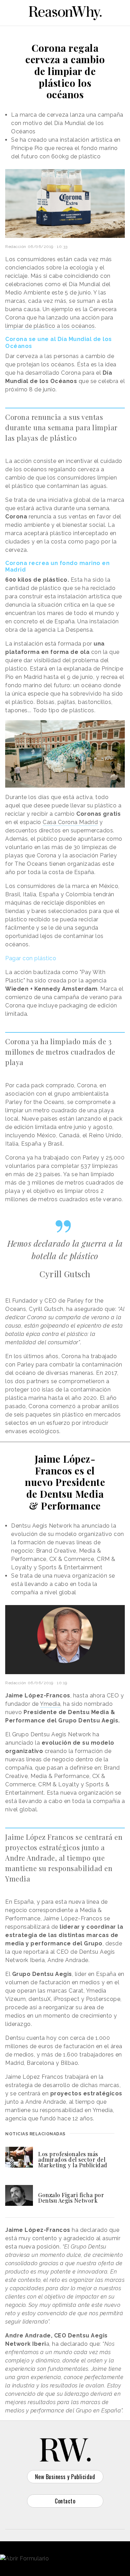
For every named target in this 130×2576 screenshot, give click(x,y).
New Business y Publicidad (65, 2477)
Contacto (65, 2501)
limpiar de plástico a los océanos (50, 326)
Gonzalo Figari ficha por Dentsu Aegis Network (71, 2198)
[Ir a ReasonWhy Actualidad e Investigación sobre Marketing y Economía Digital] (65, 12)
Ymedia (50, 1704)
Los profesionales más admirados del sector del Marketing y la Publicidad (73, 2159)
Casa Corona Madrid (70, 822)
